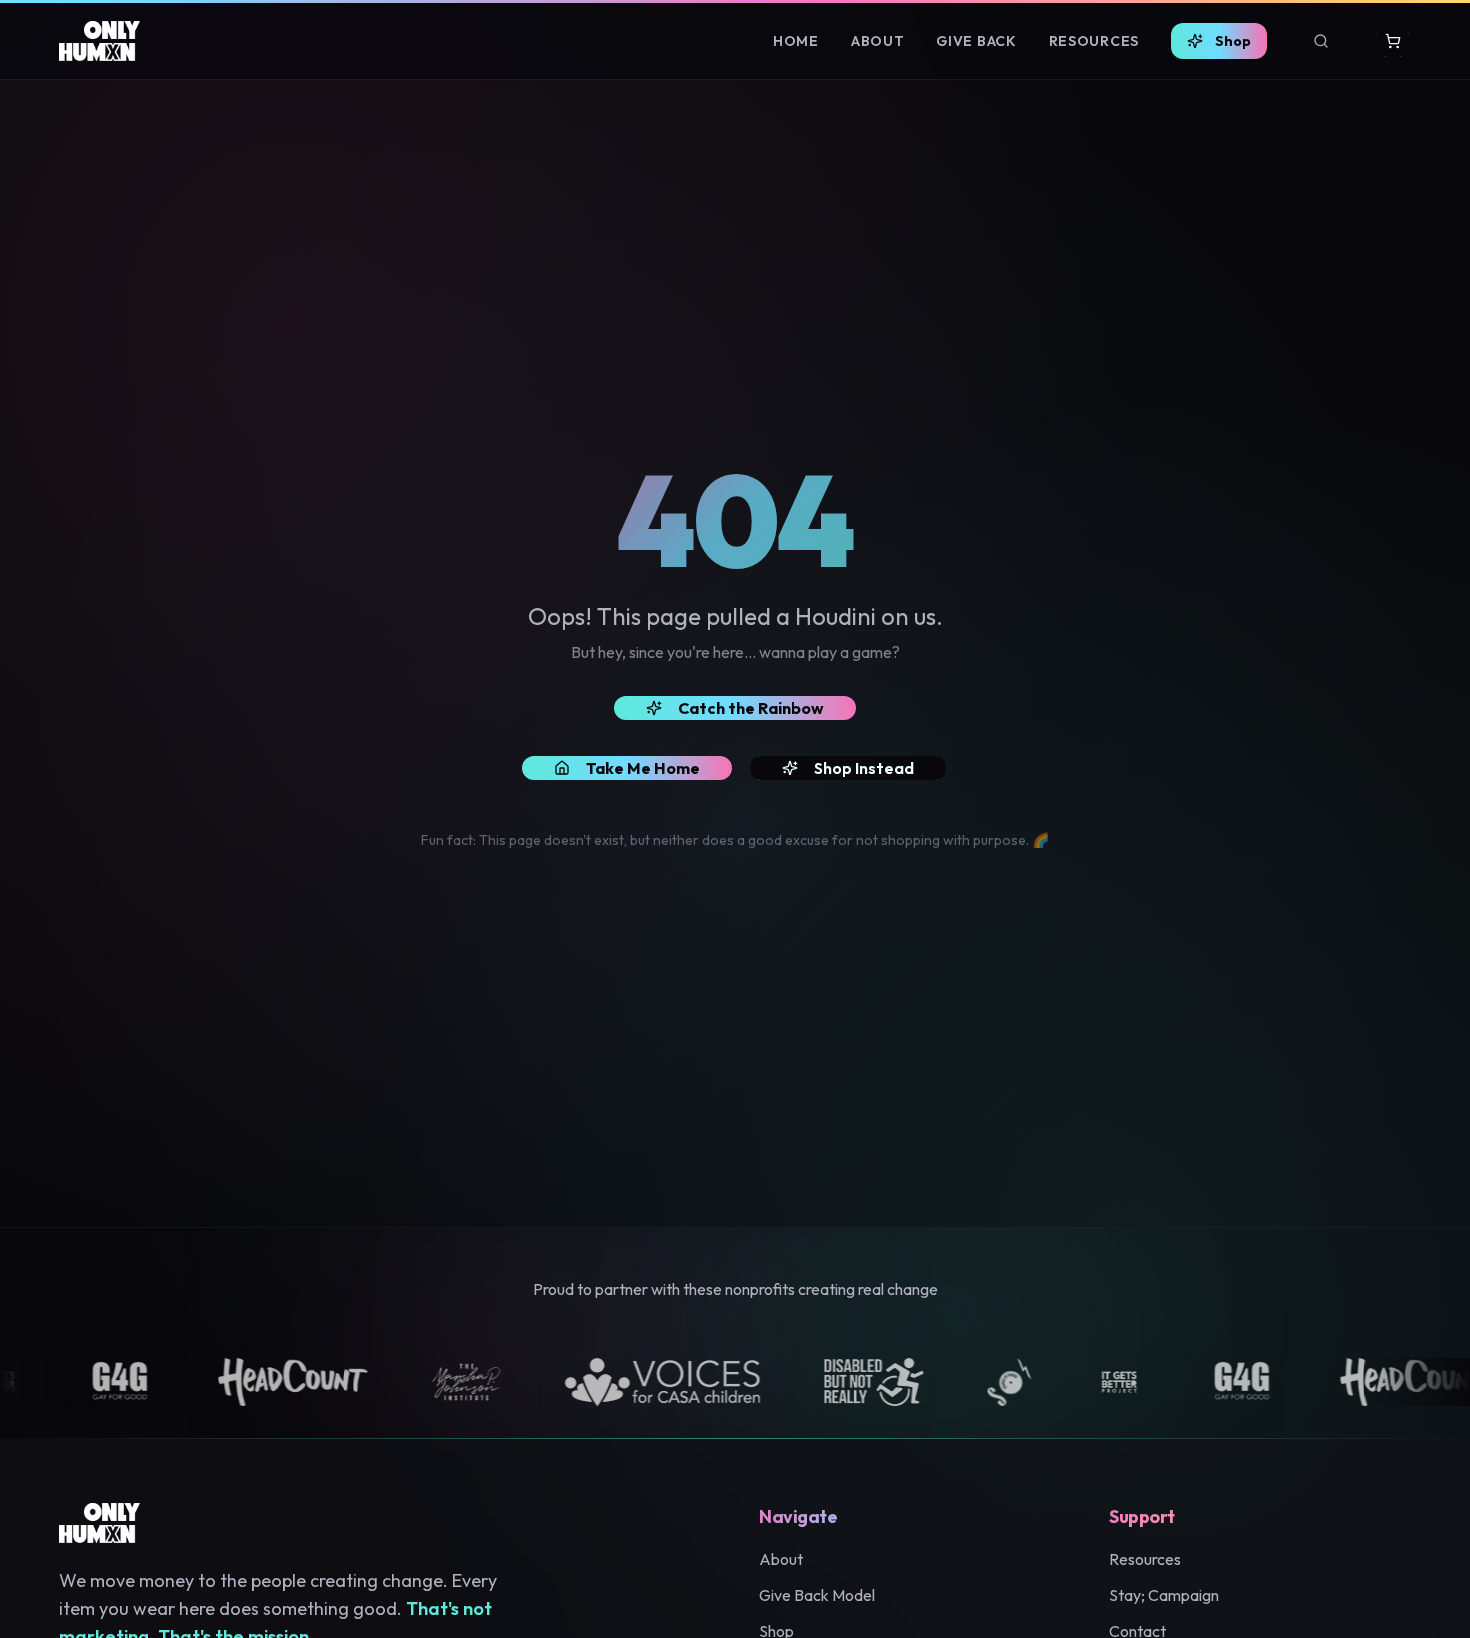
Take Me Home (643, 768)
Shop (1233, 41)
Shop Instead (864, 768)
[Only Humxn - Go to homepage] (99, 41)
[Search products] (1321, 41)
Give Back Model (817, 1595)
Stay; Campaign (1164, 1595)
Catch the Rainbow (751, 708)
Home (796, 41)
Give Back (976, 41)
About (878, 41)
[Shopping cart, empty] (1393, 41)
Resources (1094, 41)
